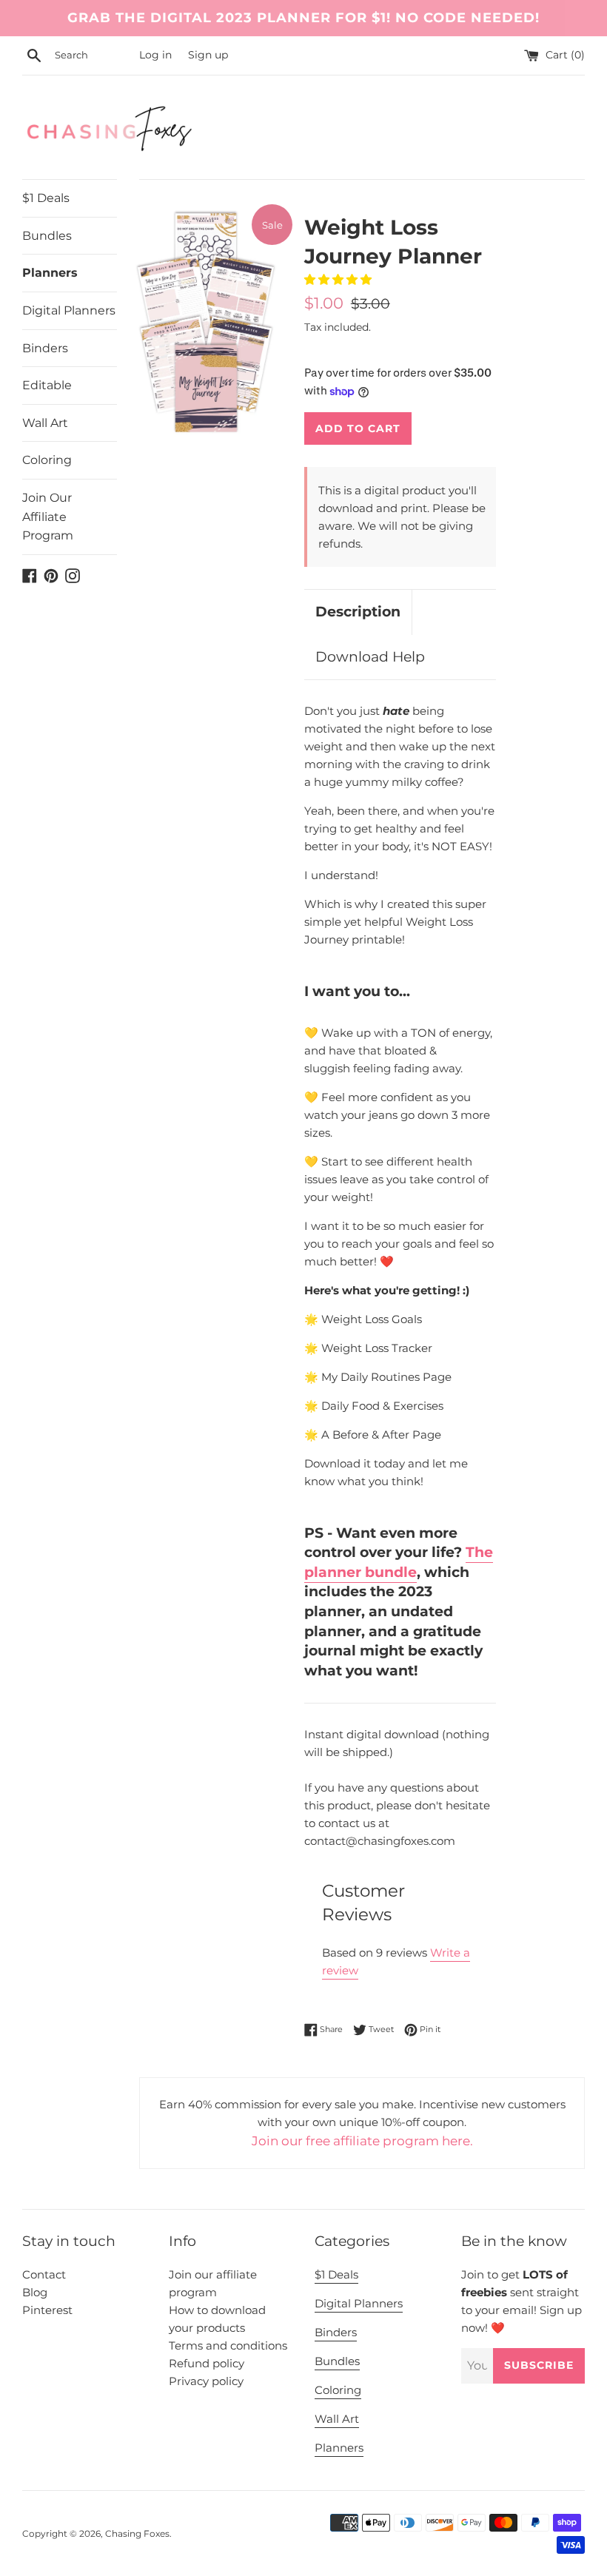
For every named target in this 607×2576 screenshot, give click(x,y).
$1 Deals (46, 198)
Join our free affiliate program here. (362, 2141)
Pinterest (47, 2310)
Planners (50, 273)
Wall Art (45, 423)
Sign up (208, 55)
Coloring (47, 460)
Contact (44, 2274)
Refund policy (207, 2363)
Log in (155, 55)
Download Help (370, 657)
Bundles (47, 236)
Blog (35, 2292)
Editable (47, 385)
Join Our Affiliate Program (48, 517)
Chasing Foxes (137, 2533)
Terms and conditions (228, 2345)
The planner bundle (399, 1562)
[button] (339, 279)
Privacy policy (206, 2381)
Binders (45, 348)
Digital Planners (69, 310)
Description (358, 612)
